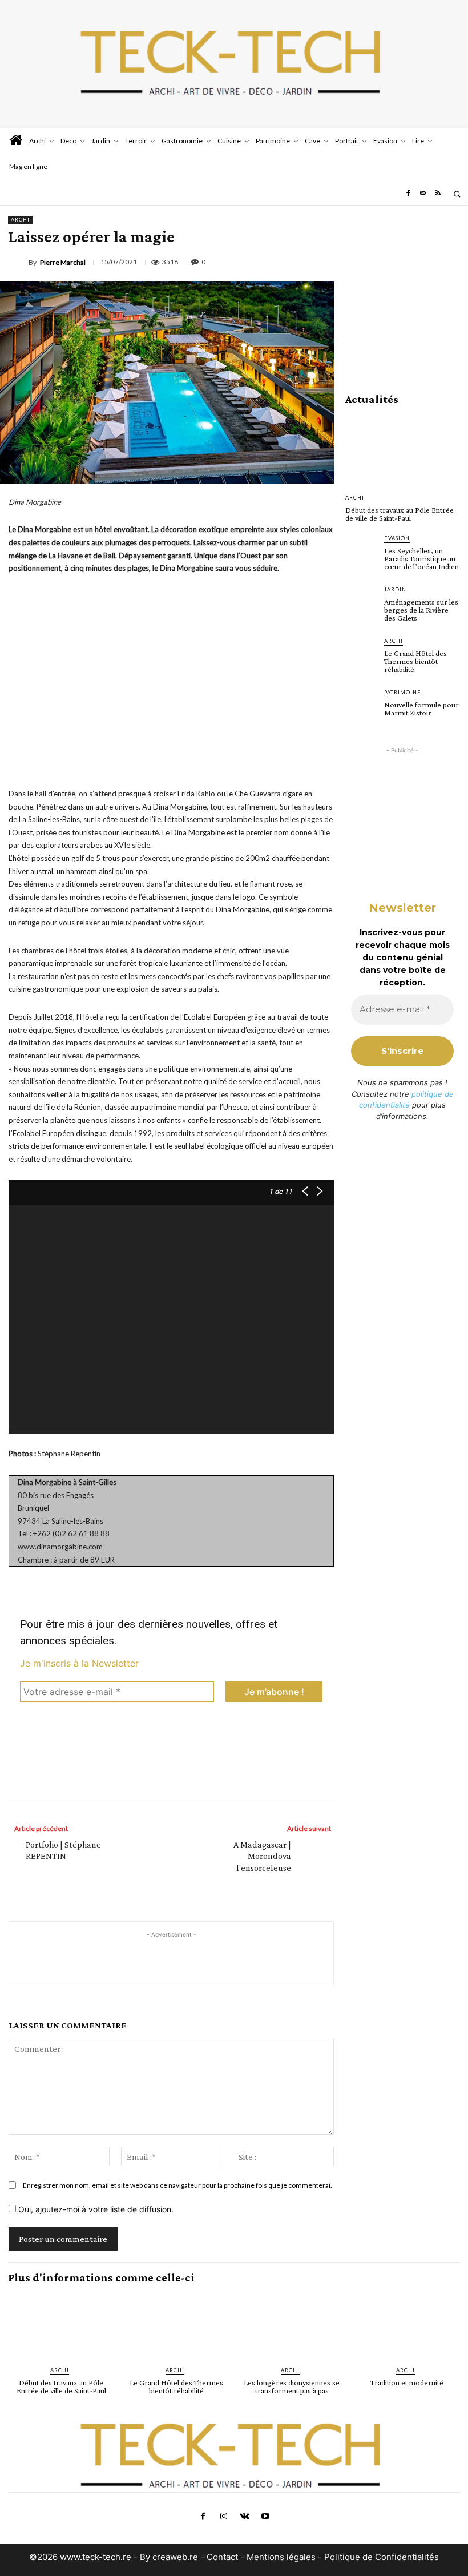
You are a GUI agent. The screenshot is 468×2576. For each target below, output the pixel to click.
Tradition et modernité (407, 2382)
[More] (228, 1775)
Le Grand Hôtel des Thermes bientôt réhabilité (415, 661)
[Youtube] (265, 2517)
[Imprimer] (450, 260)
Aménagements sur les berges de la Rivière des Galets (421, 610)
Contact (223, 2557)
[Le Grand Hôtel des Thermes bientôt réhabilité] (361, 653)
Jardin (395, 589)
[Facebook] (408, 194)
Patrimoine (403, 692)
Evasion (397, 538)
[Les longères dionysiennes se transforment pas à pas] (292, 2326)
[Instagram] (224, 2517)
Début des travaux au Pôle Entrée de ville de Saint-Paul (400, 514)
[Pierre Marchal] (18, 263)
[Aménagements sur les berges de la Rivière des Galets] (361, 601)
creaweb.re (175, 2557)
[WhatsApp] (371, 260)
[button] (457, 194)
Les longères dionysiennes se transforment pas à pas (292, 2386)
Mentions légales (281, 2557)
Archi (20, 220)
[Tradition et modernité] (407, 2326)
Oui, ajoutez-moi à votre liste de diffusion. (95, 2209)
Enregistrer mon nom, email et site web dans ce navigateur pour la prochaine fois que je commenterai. (177, 2185)
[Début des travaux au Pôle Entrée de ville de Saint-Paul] (402, 450)
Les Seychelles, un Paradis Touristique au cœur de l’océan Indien (421, 558)
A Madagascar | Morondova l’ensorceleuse (262, 1856)
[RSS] (438, 194)
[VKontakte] (244, 2517)
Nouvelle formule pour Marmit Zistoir (421, 709)
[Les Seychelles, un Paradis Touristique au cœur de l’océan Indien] (361, 550)
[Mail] (423, 194)
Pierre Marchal (63, 263)
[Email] (423, 260)
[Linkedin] (397, 260)
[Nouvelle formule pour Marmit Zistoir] (361, 704)
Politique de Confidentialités (382, 2557)
